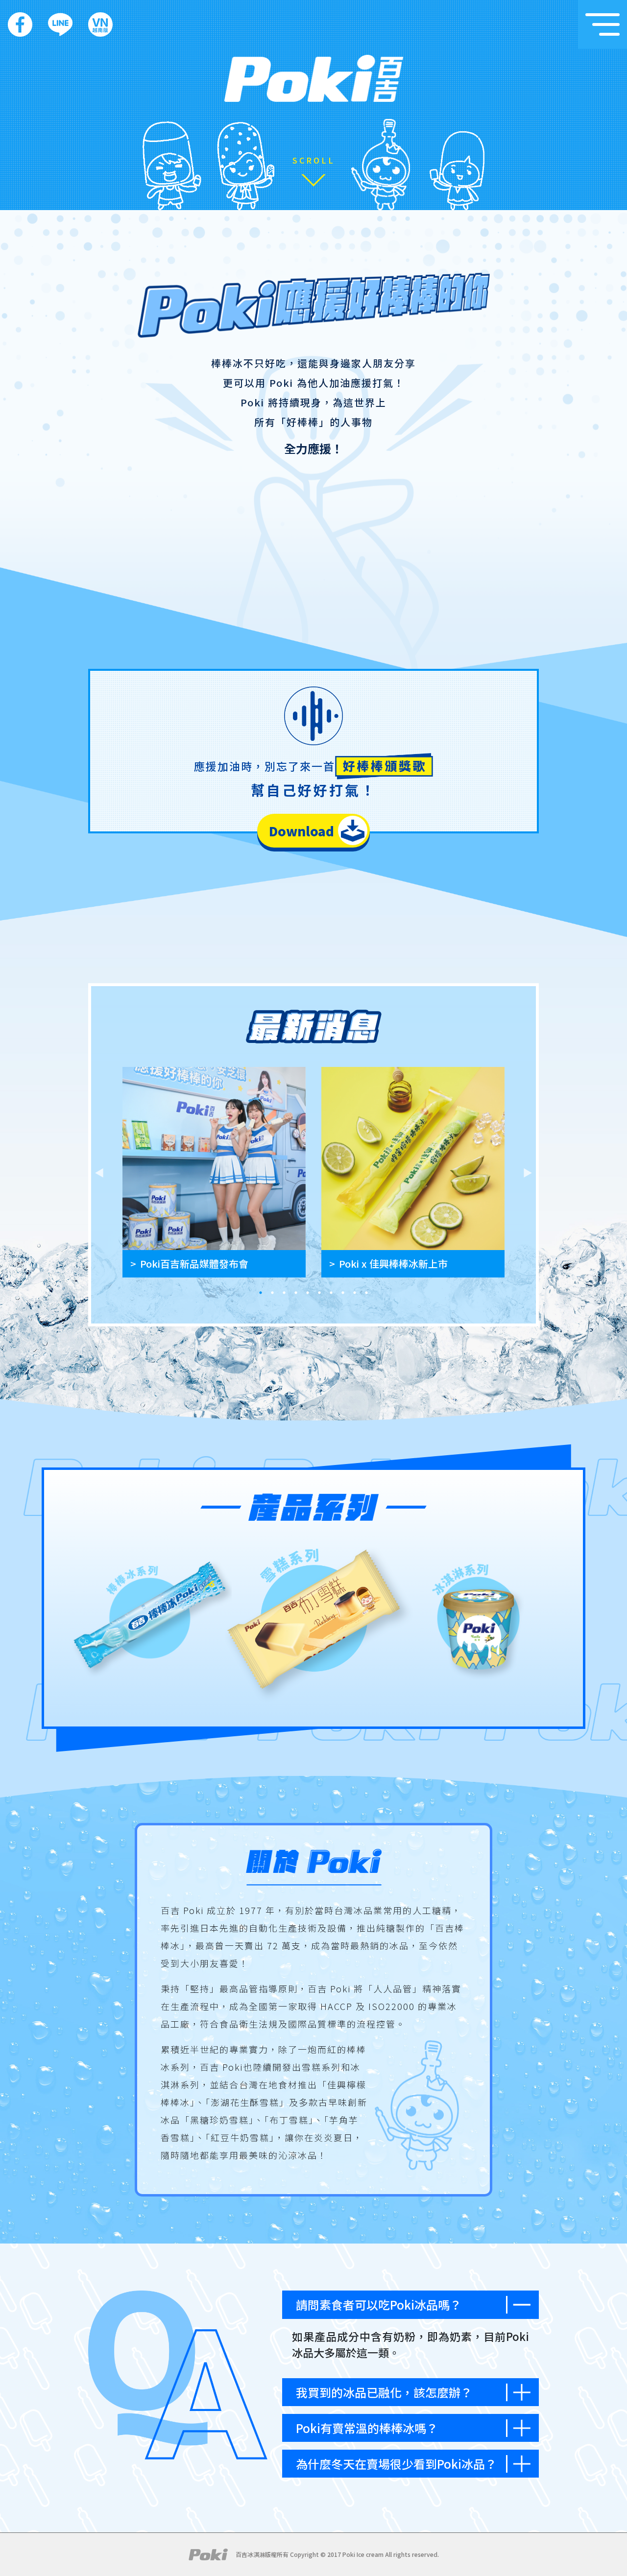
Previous (99, 1172)
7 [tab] (331, 1293)
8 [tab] (343, 1293)
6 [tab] (319, 1293)
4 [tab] (296, 1293)
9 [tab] (355, 1293)
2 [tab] (272, 1293)
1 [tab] (261, 1293)
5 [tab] (308, 1293)
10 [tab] (366, 1293)
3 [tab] (284, 1293)
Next (528, 1172)
